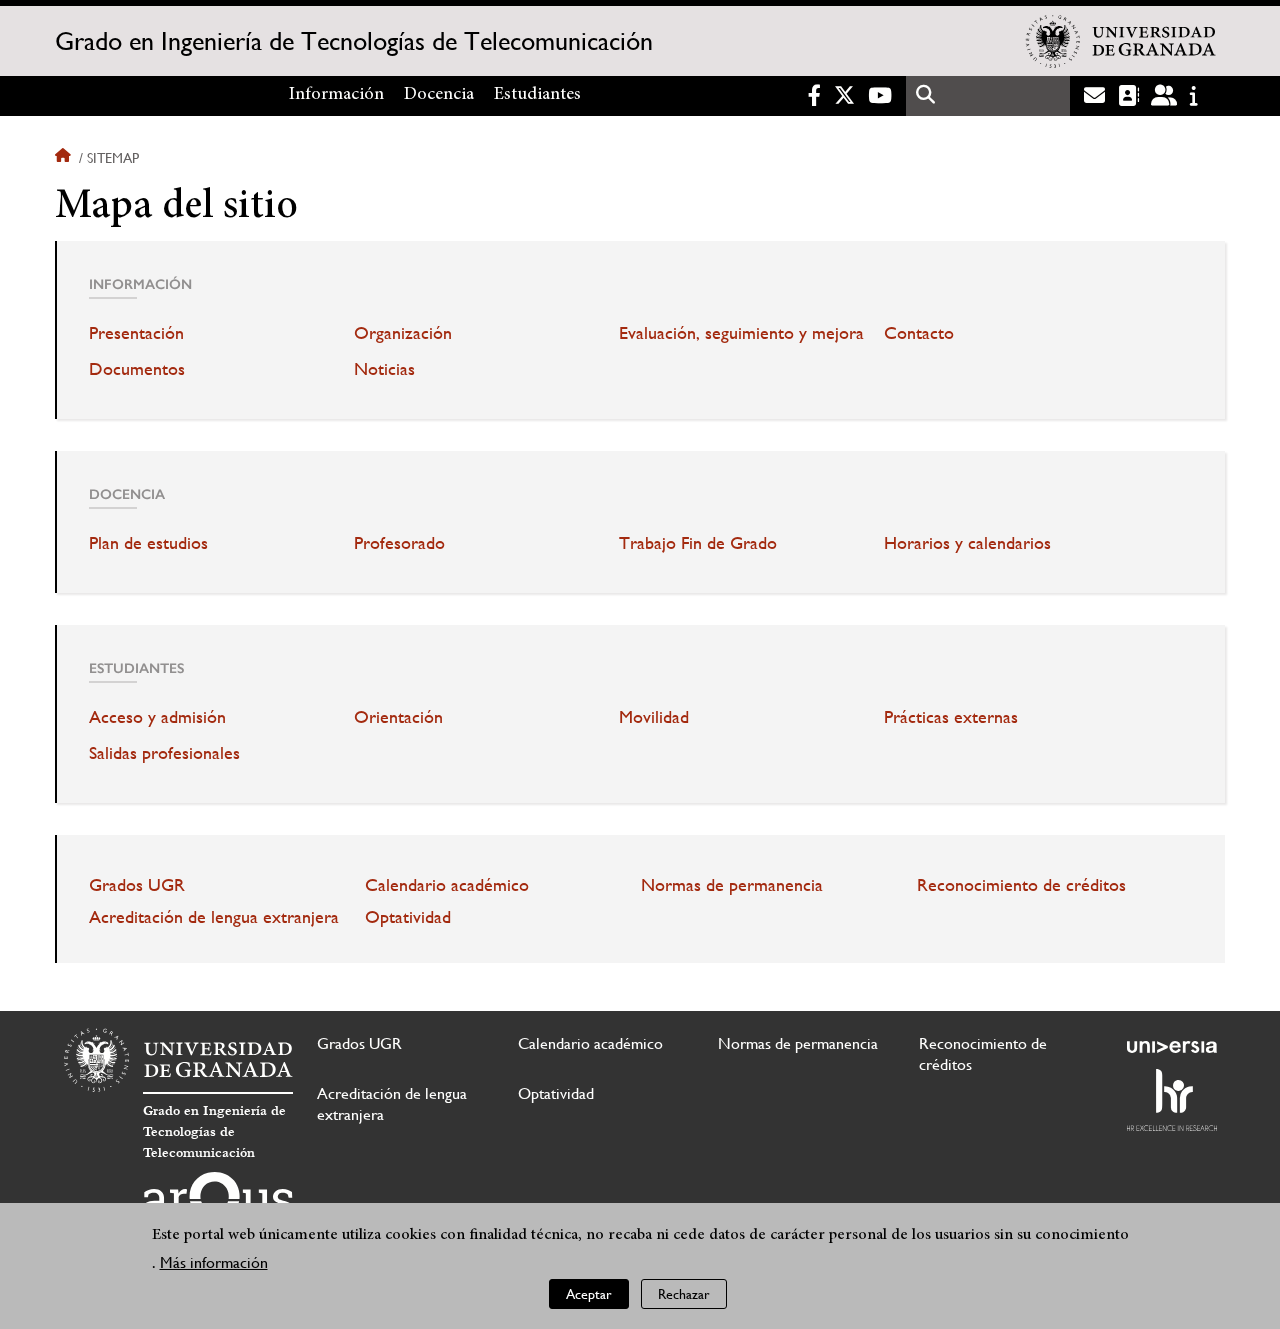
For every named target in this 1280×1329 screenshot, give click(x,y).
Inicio (65, 158)
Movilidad (654, 717)
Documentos (137, 369)
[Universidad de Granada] (1121, 41)
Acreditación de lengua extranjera (214, 917)
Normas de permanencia (732, 885)
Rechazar (684, 1294)
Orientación (398, 717)
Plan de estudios (148, 543)
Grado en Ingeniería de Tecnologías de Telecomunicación (354, 41)
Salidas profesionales (164, 753)
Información (336, 95)
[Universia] (1172, 1047)
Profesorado (399, 543)
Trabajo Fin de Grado (698, 543)
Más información (214, 1263)
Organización (403, 333)
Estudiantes (537, 95)
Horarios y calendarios (967, 543)
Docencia (439, 95)
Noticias (384, 369)
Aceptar (589, 1294)
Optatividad (408, 917)
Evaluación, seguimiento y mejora (741, 333)
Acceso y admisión (157, 717)
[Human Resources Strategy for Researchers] (1172, 1100)
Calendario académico (447, 885)
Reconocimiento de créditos (1021, 885)
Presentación (136, 333)
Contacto (919, 333)
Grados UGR (137, 885)
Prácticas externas (951, 717)
